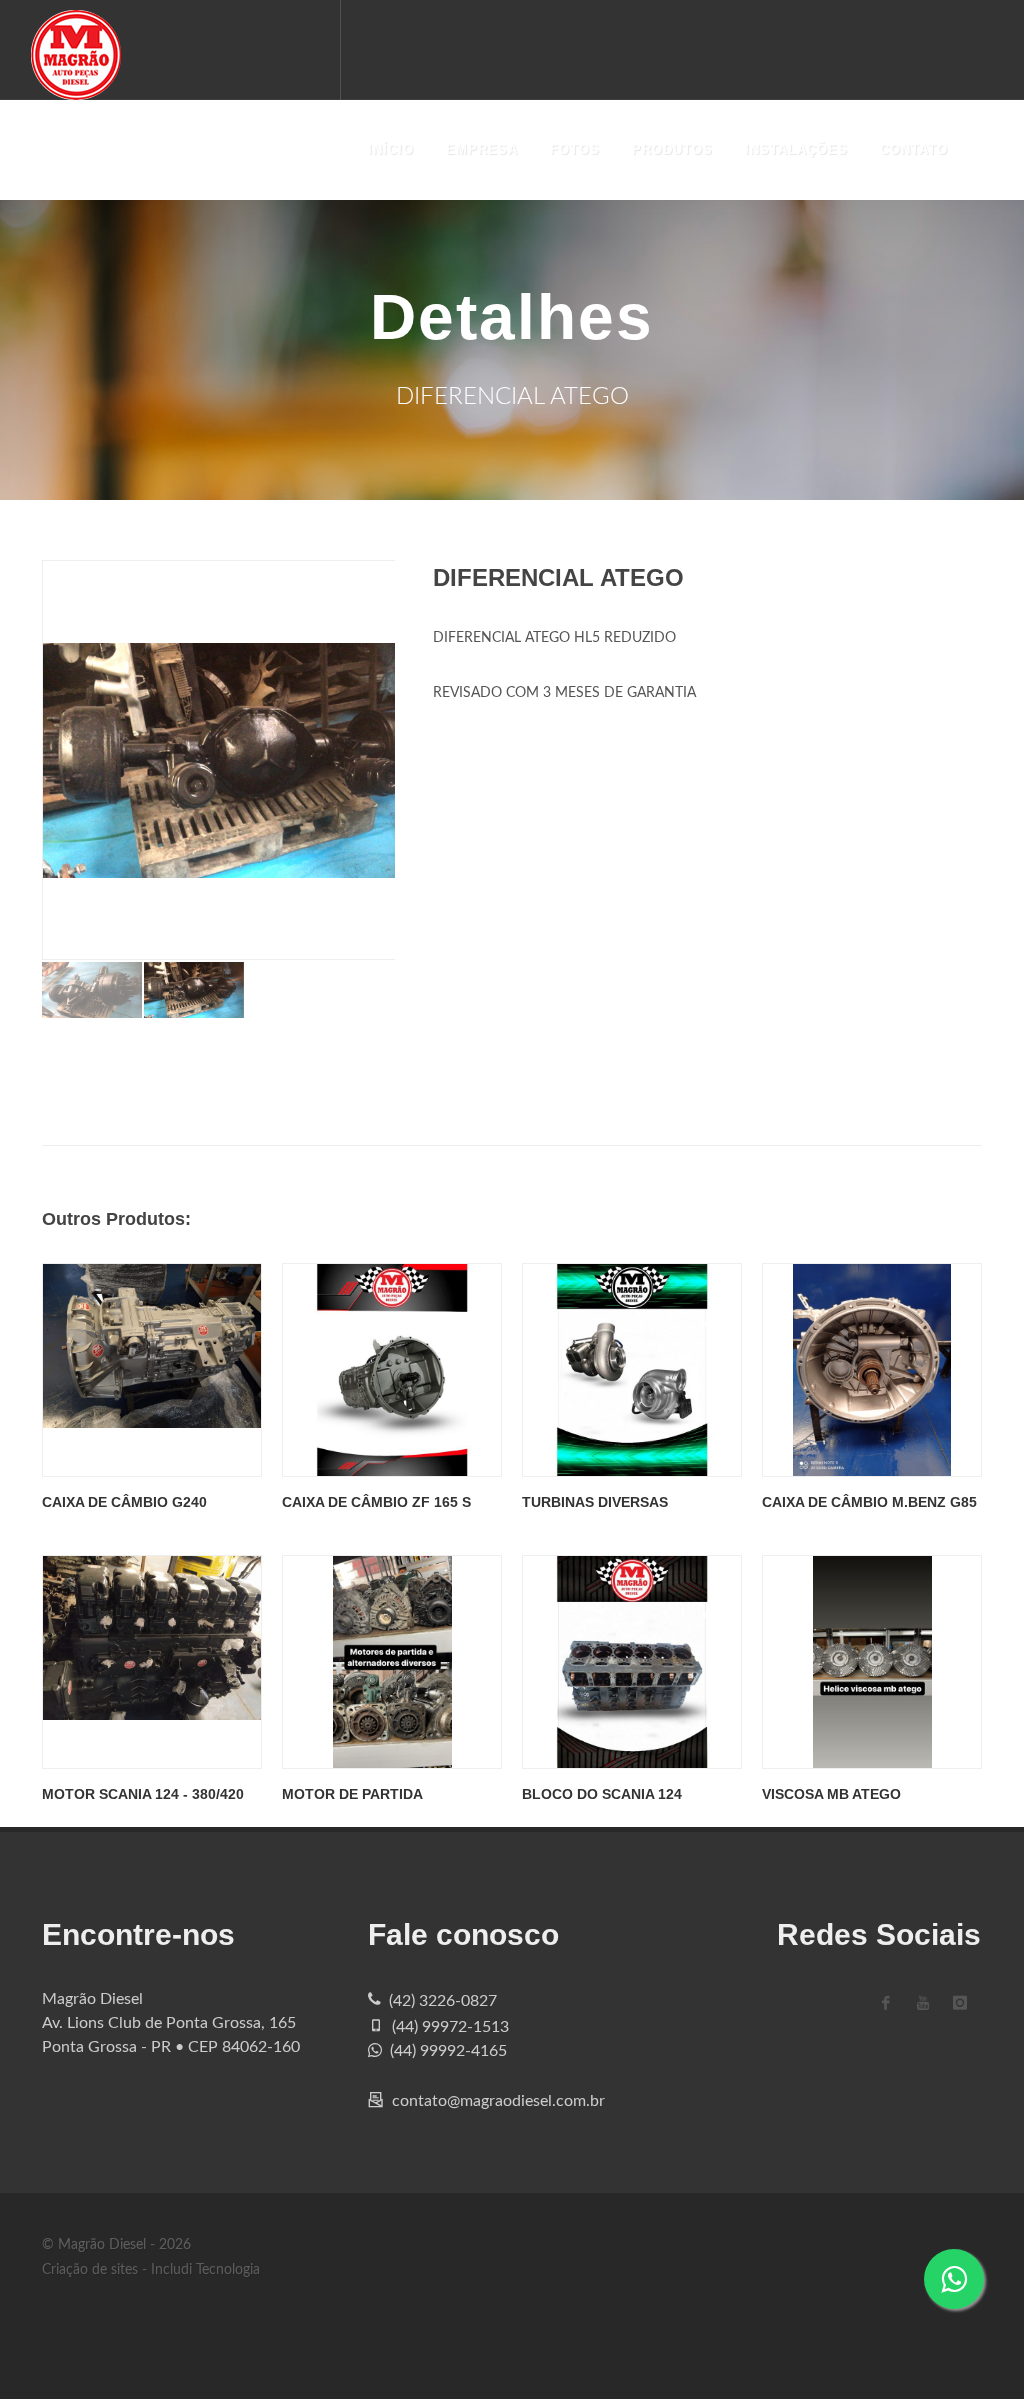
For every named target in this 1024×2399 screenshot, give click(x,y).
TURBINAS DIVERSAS (595, 1502)
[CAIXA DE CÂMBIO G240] (152, 1370)
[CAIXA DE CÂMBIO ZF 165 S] (392, 1370)
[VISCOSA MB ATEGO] (872, 1662)
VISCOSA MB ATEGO (831, 1794)
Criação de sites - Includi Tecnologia (151, 2270)
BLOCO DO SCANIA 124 (602, 1794)
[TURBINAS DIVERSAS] (632, 1370)
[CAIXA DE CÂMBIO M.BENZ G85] (872, 1370)
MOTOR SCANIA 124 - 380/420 (143, 1794)
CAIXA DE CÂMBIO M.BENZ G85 (869, 1502)
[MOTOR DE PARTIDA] (392, 1662)
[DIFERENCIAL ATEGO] (252, 760)
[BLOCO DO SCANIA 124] (632, 1662)
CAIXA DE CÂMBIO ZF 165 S (376, 1502)
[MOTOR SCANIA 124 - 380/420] (152, 1662)
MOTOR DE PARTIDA (352, 1794)
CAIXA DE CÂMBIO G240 (124, 1502)
